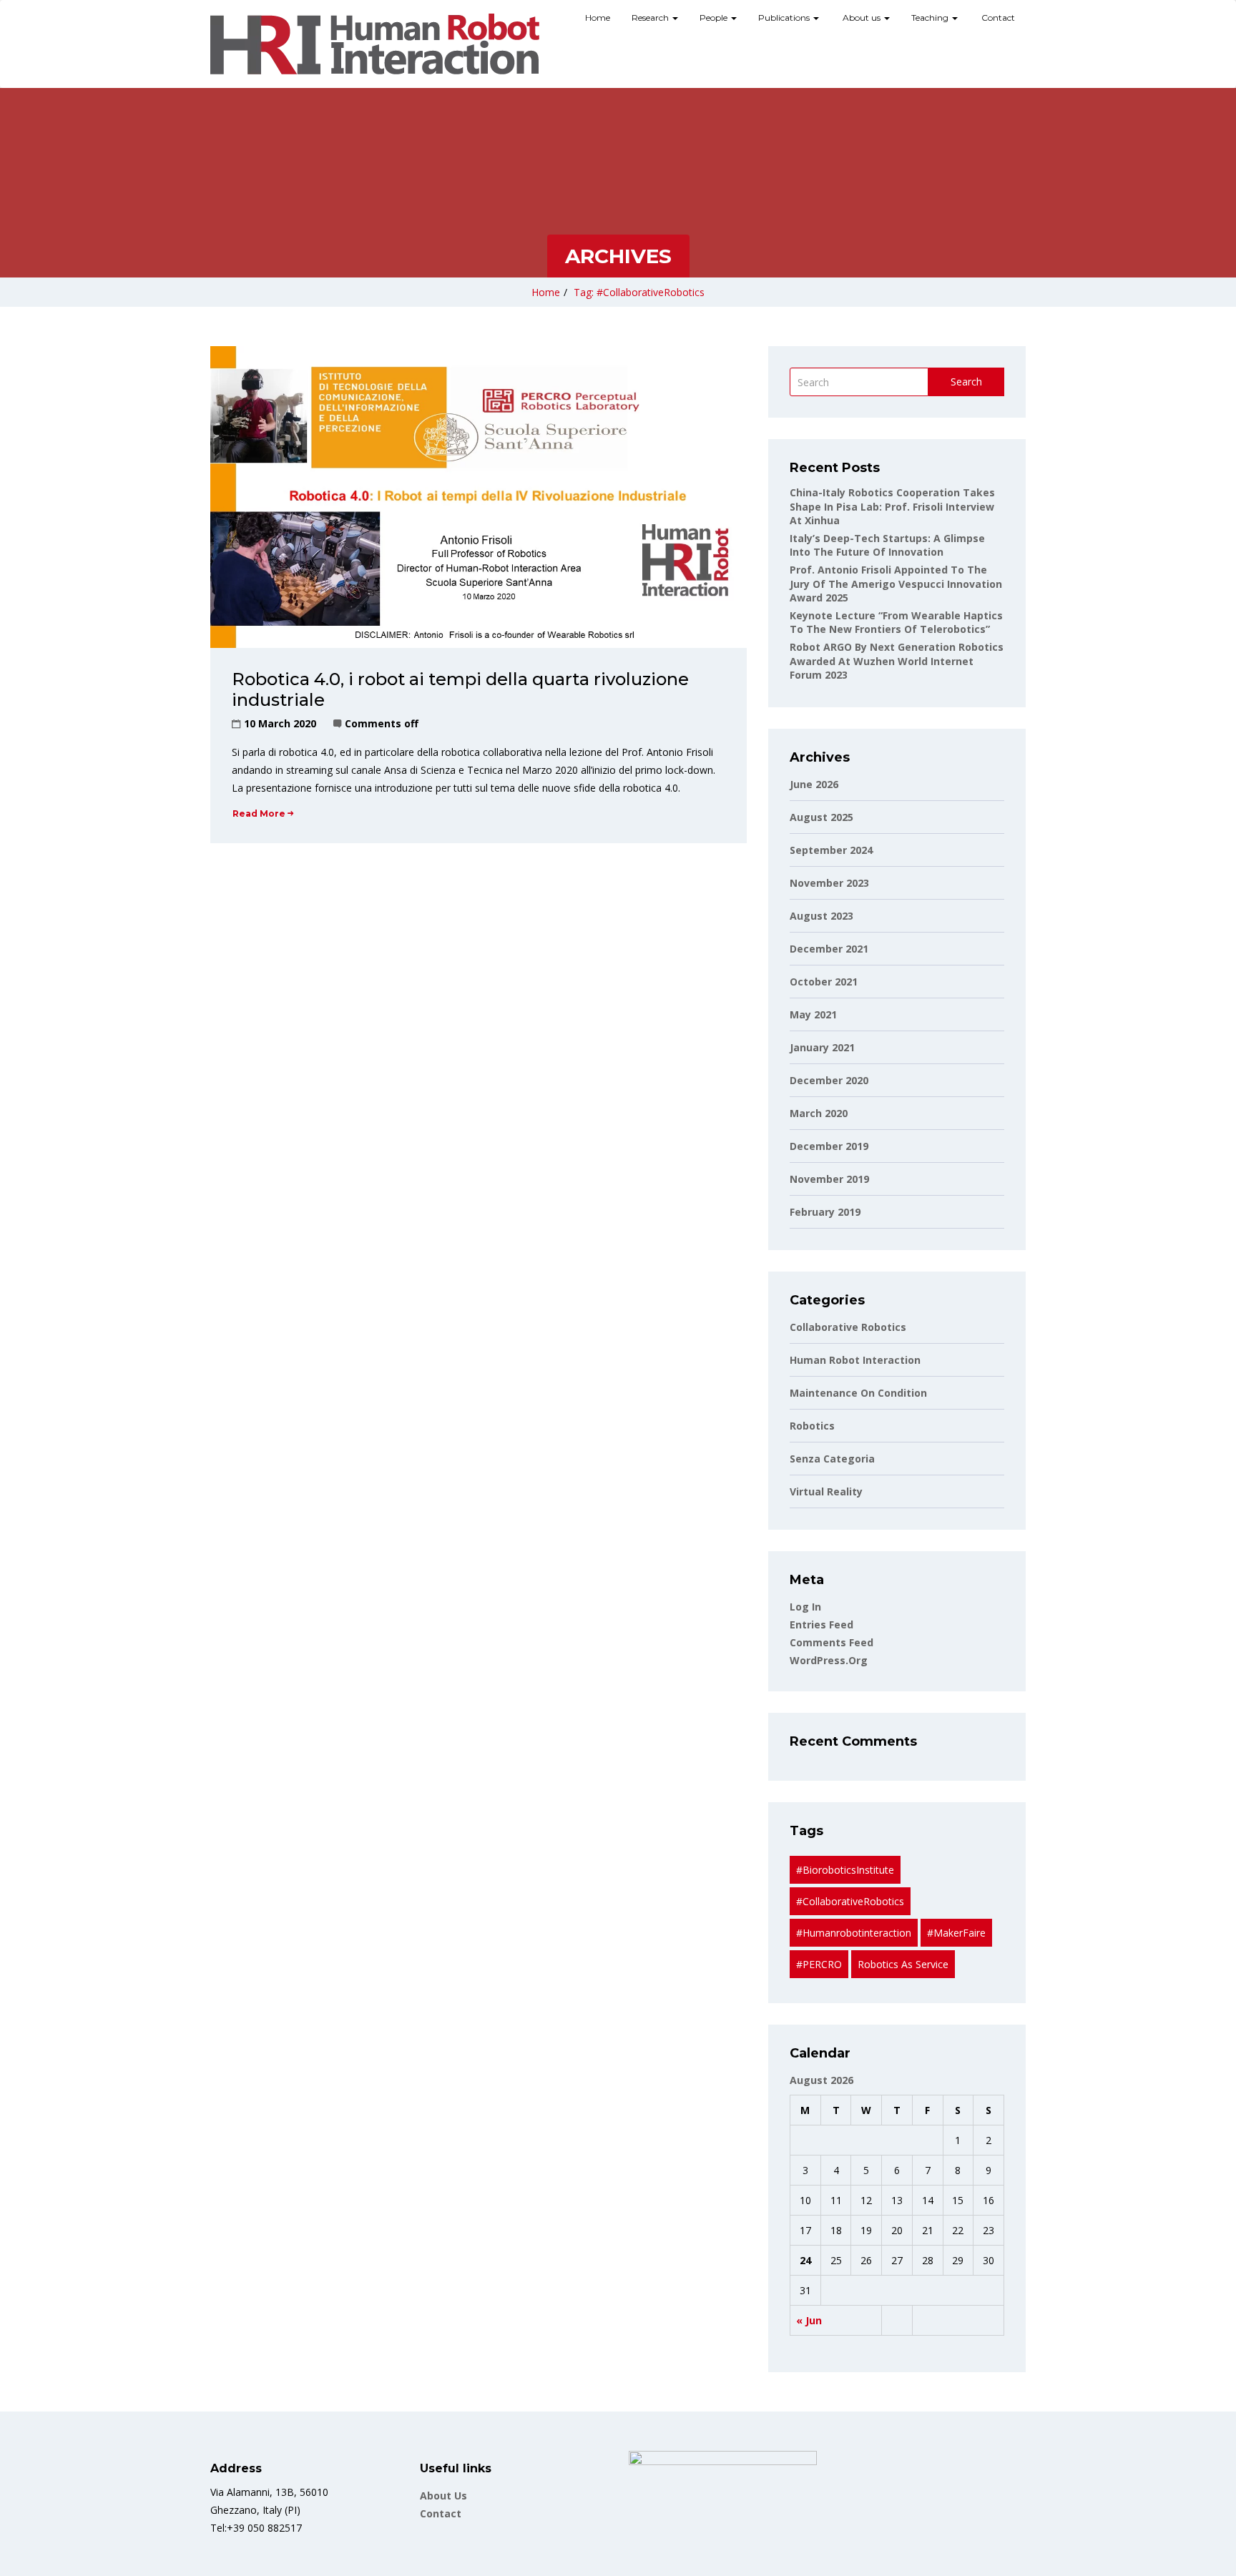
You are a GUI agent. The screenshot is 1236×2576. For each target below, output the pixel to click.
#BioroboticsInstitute (845, 1870)
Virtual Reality (826, 1491)
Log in (805, 1607)
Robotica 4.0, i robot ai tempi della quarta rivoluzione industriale (460, 689)
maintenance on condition (858, 1393)
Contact (997, 18)
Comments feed (832, 1642)
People (715, 18)
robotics (812, 1426)
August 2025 (821, 817)
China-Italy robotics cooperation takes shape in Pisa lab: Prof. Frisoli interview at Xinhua (892, 506)
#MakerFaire (956, 1933)
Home (598, 18)
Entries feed (821, 1624)
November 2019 (829, 1179)
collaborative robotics (848, 1327)
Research (651, 18)
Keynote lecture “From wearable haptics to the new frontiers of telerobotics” (896, 623)
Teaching (931, 18)
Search (966, 382)
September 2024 (831, 850)
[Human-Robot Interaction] (375, 44)
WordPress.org (829, 1660)
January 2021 (822, 1047)
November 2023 (829, 883)
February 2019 (825, 1212)
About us (862, 18)
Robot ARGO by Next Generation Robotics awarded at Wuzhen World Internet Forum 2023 (897, 661)
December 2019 (829, 1146)
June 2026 (814, 784)
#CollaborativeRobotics (850, 1901)
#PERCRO (819, 1964)
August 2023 (821, 916)
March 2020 (819, 1113)
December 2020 (829, 1080)
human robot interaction (855, 1360)
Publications (785, 18)
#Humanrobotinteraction (854, 1933)
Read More (259, 813)
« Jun (809, 2320)
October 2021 (824, 982)
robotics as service (903, 1964)
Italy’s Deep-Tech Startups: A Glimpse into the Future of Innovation (887, 545)
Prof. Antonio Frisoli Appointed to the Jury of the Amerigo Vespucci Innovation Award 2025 (896, 584)
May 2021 (813, 1014)
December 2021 (829, 949)
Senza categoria (832, 1459)
